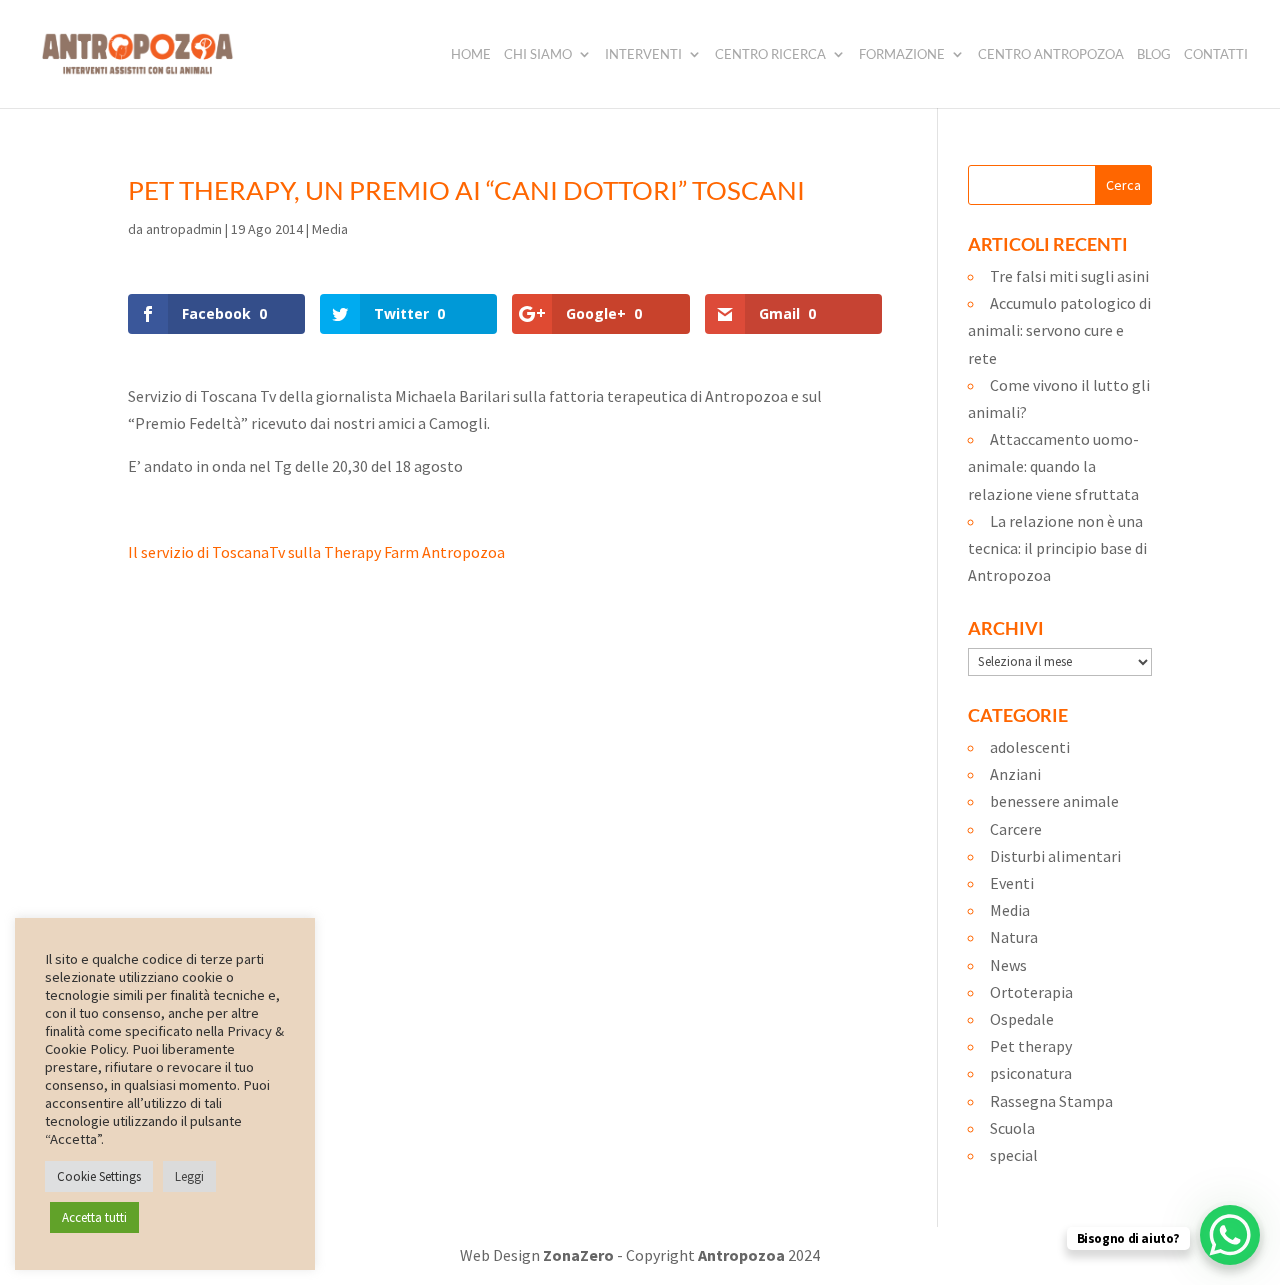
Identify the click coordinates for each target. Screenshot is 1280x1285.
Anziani (1015, 774)
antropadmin (184, 229)
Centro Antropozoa (1051, 54)
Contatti (1216, 54)
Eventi (1012, 883)
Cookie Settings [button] (99, 1176)
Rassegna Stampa (1051, 1101)
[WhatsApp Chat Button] (1230, 1235)
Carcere (1016, 829)
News (1008, 965)
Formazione (902, 54)
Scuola (1012, 1128)
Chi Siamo (538, 54)
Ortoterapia (1031, 992)
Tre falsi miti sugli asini (1069, 276)
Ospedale (1022, 1019)
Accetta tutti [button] (94, 1217)
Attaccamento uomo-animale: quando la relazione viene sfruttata (1053, 466)
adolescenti (1030, 747)
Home (471, 54)
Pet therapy (1031, 1046)
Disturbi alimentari (1055, 856)
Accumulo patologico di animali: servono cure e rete (1059, 330)
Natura (1014, 937)
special (1014, 1155)
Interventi (643, 54)
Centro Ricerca (770, 54)
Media (330, 229)
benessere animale (1054, 801)
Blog (1154, 54)
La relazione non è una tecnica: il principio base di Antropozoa (1057, 548)
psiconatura (1031, 1073)
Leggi (189, 1176)
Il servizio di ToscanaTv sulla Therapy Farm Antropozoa (316, 552)
